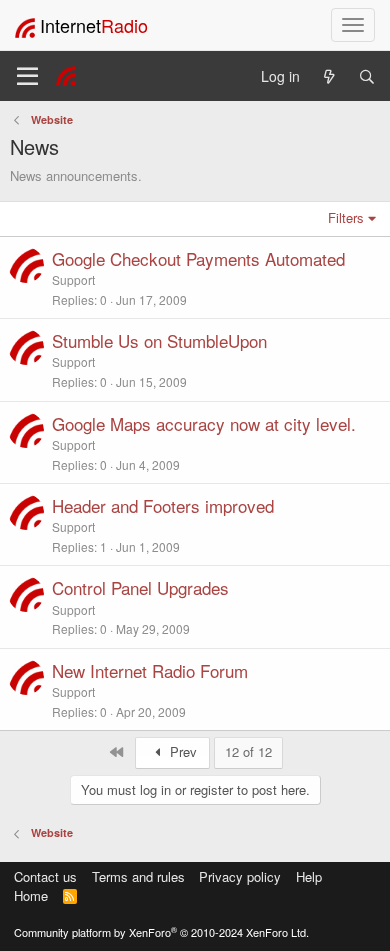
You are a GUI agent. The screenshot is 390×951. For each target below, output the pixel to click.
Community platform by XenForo (161, 932)
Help (309, 876)
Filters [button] (346, 217)
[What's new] (329, 76)
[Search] (367, 76)
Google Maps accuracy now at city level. (204, 423)
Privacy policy (240, 876)
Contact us (45, 876)
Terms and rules (138, 876)
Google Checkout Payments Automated (198, 258)
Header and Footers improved (163, 505)
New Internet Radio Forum (150, 670)
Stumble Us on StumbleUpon (159, 340)
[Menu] (27, 76)
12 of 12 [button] (248, 751)
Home (31, 895)
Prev (181, 751)
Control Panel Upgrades (140, 587)
